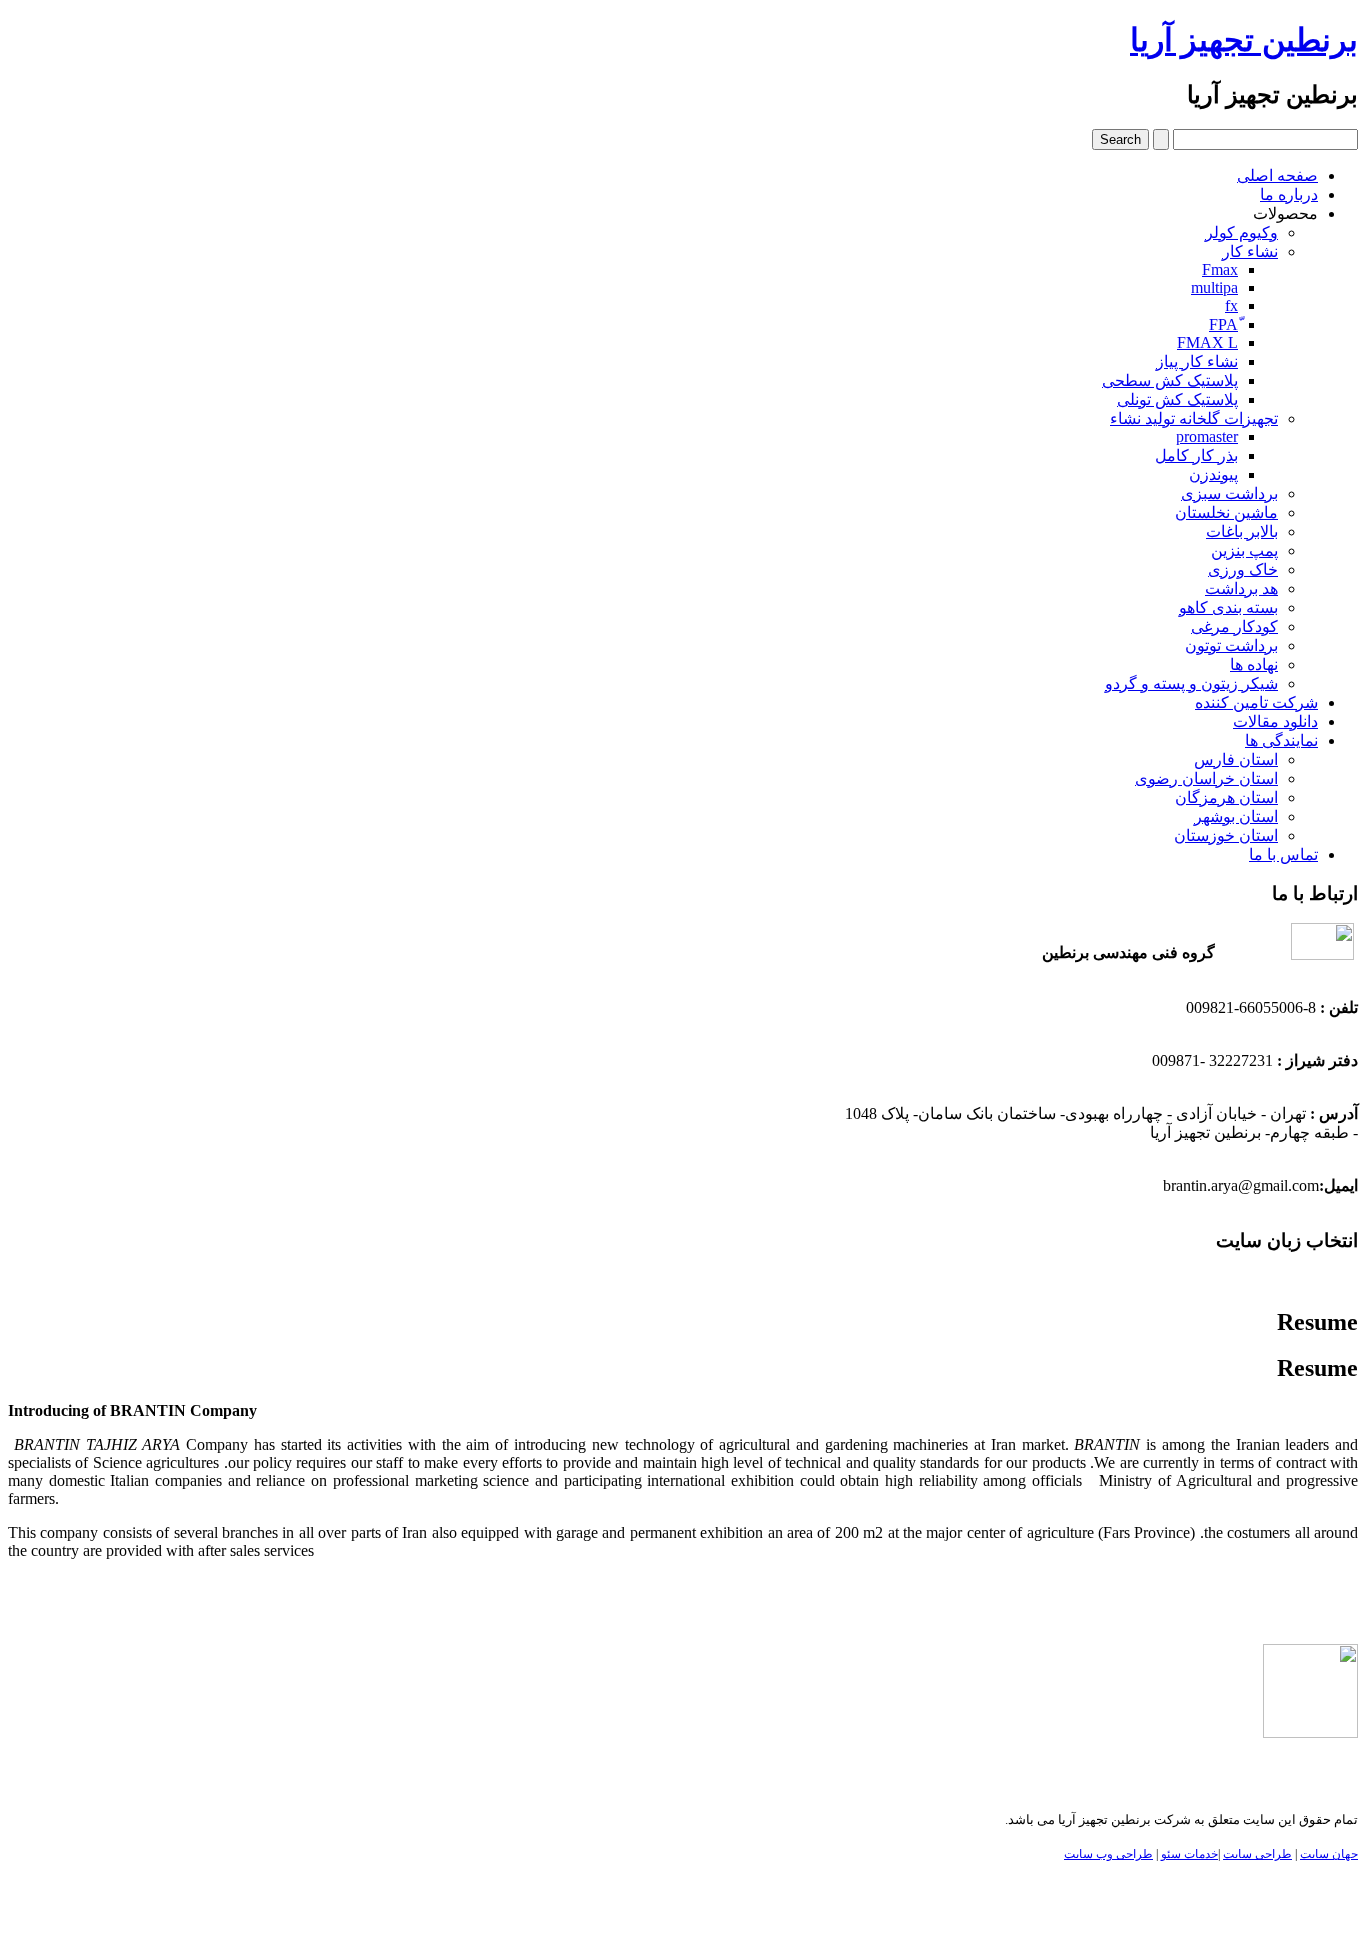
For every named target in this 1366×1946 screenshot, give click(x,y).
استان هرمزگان (1226, 797)
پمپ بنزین (1244, 550)
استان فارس (1236, 759)
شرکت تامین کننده (1256, 702)
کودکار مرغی (1234, 626)
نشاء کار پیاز (1197, 361)
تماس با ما (1283, 854)
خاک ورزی (1243, 569)
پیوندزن (1213, 474)
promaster (1207, 436)
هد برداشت (1241, 588)
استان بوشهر (1236, 816)
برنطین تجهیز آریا (1244, 40)
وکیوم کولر (1241, 232)
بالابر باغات (1242, 531)
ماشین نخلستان (1226, 512)
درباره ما (1289, 194)
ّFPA (1223, 324)
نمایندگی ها (1281, 740)
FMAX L (1207, 342)
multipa (1214, 287)
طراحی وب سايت (1108, 1854)
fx (1231, 305)
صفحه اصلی (1277, 175)
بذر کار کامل (1196, 455)
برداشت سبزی (1229, 493)
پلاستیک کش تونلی (1177, 399)
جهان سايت (1329, 1854)
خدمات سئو (1189, 1854)
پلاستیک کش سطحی (1170, 380)
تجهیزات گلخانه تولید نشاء (1194, 418)
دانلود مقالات (1275, 721)
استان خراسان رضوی (1206, 778)
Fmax (1220, 269)
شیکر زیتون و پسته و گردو (1191, 683)
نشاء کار (1250, 251)
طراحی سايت (1257, 1854)
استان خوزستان (1226, 835)
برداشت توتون (1231, 645)
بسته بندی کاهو (1228, 607)
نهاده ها (1254, 664)
